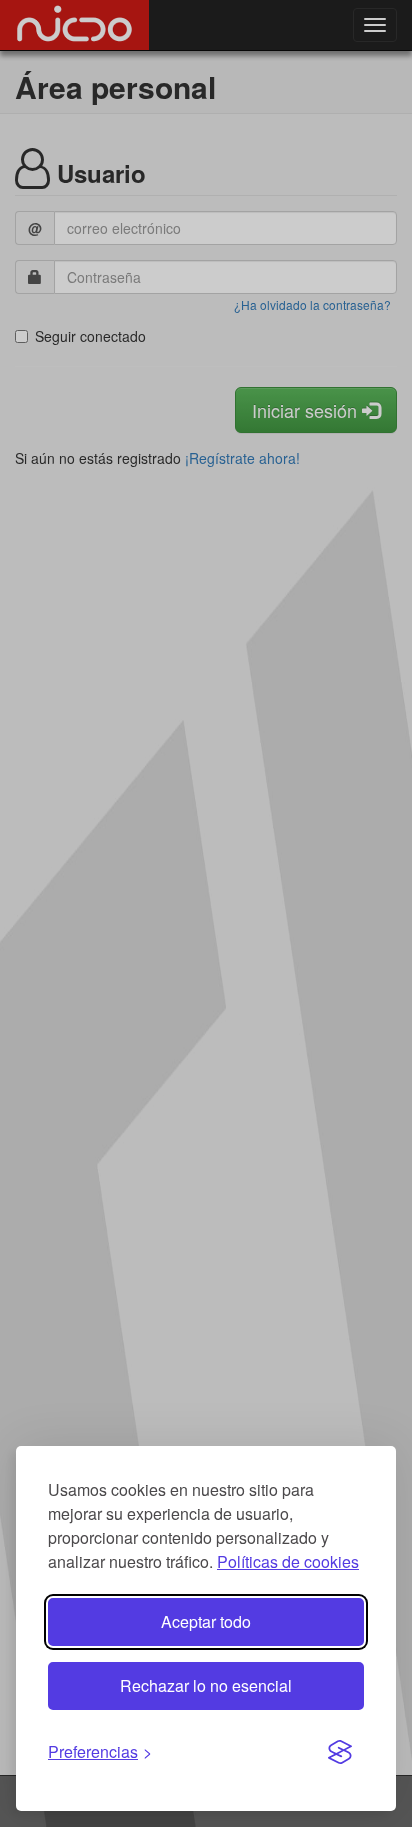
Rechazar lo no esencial (206, 1685)
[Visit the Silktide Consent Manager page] (340, 1753)
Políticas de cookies (288, 1561)
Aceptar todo (206, 1621)
